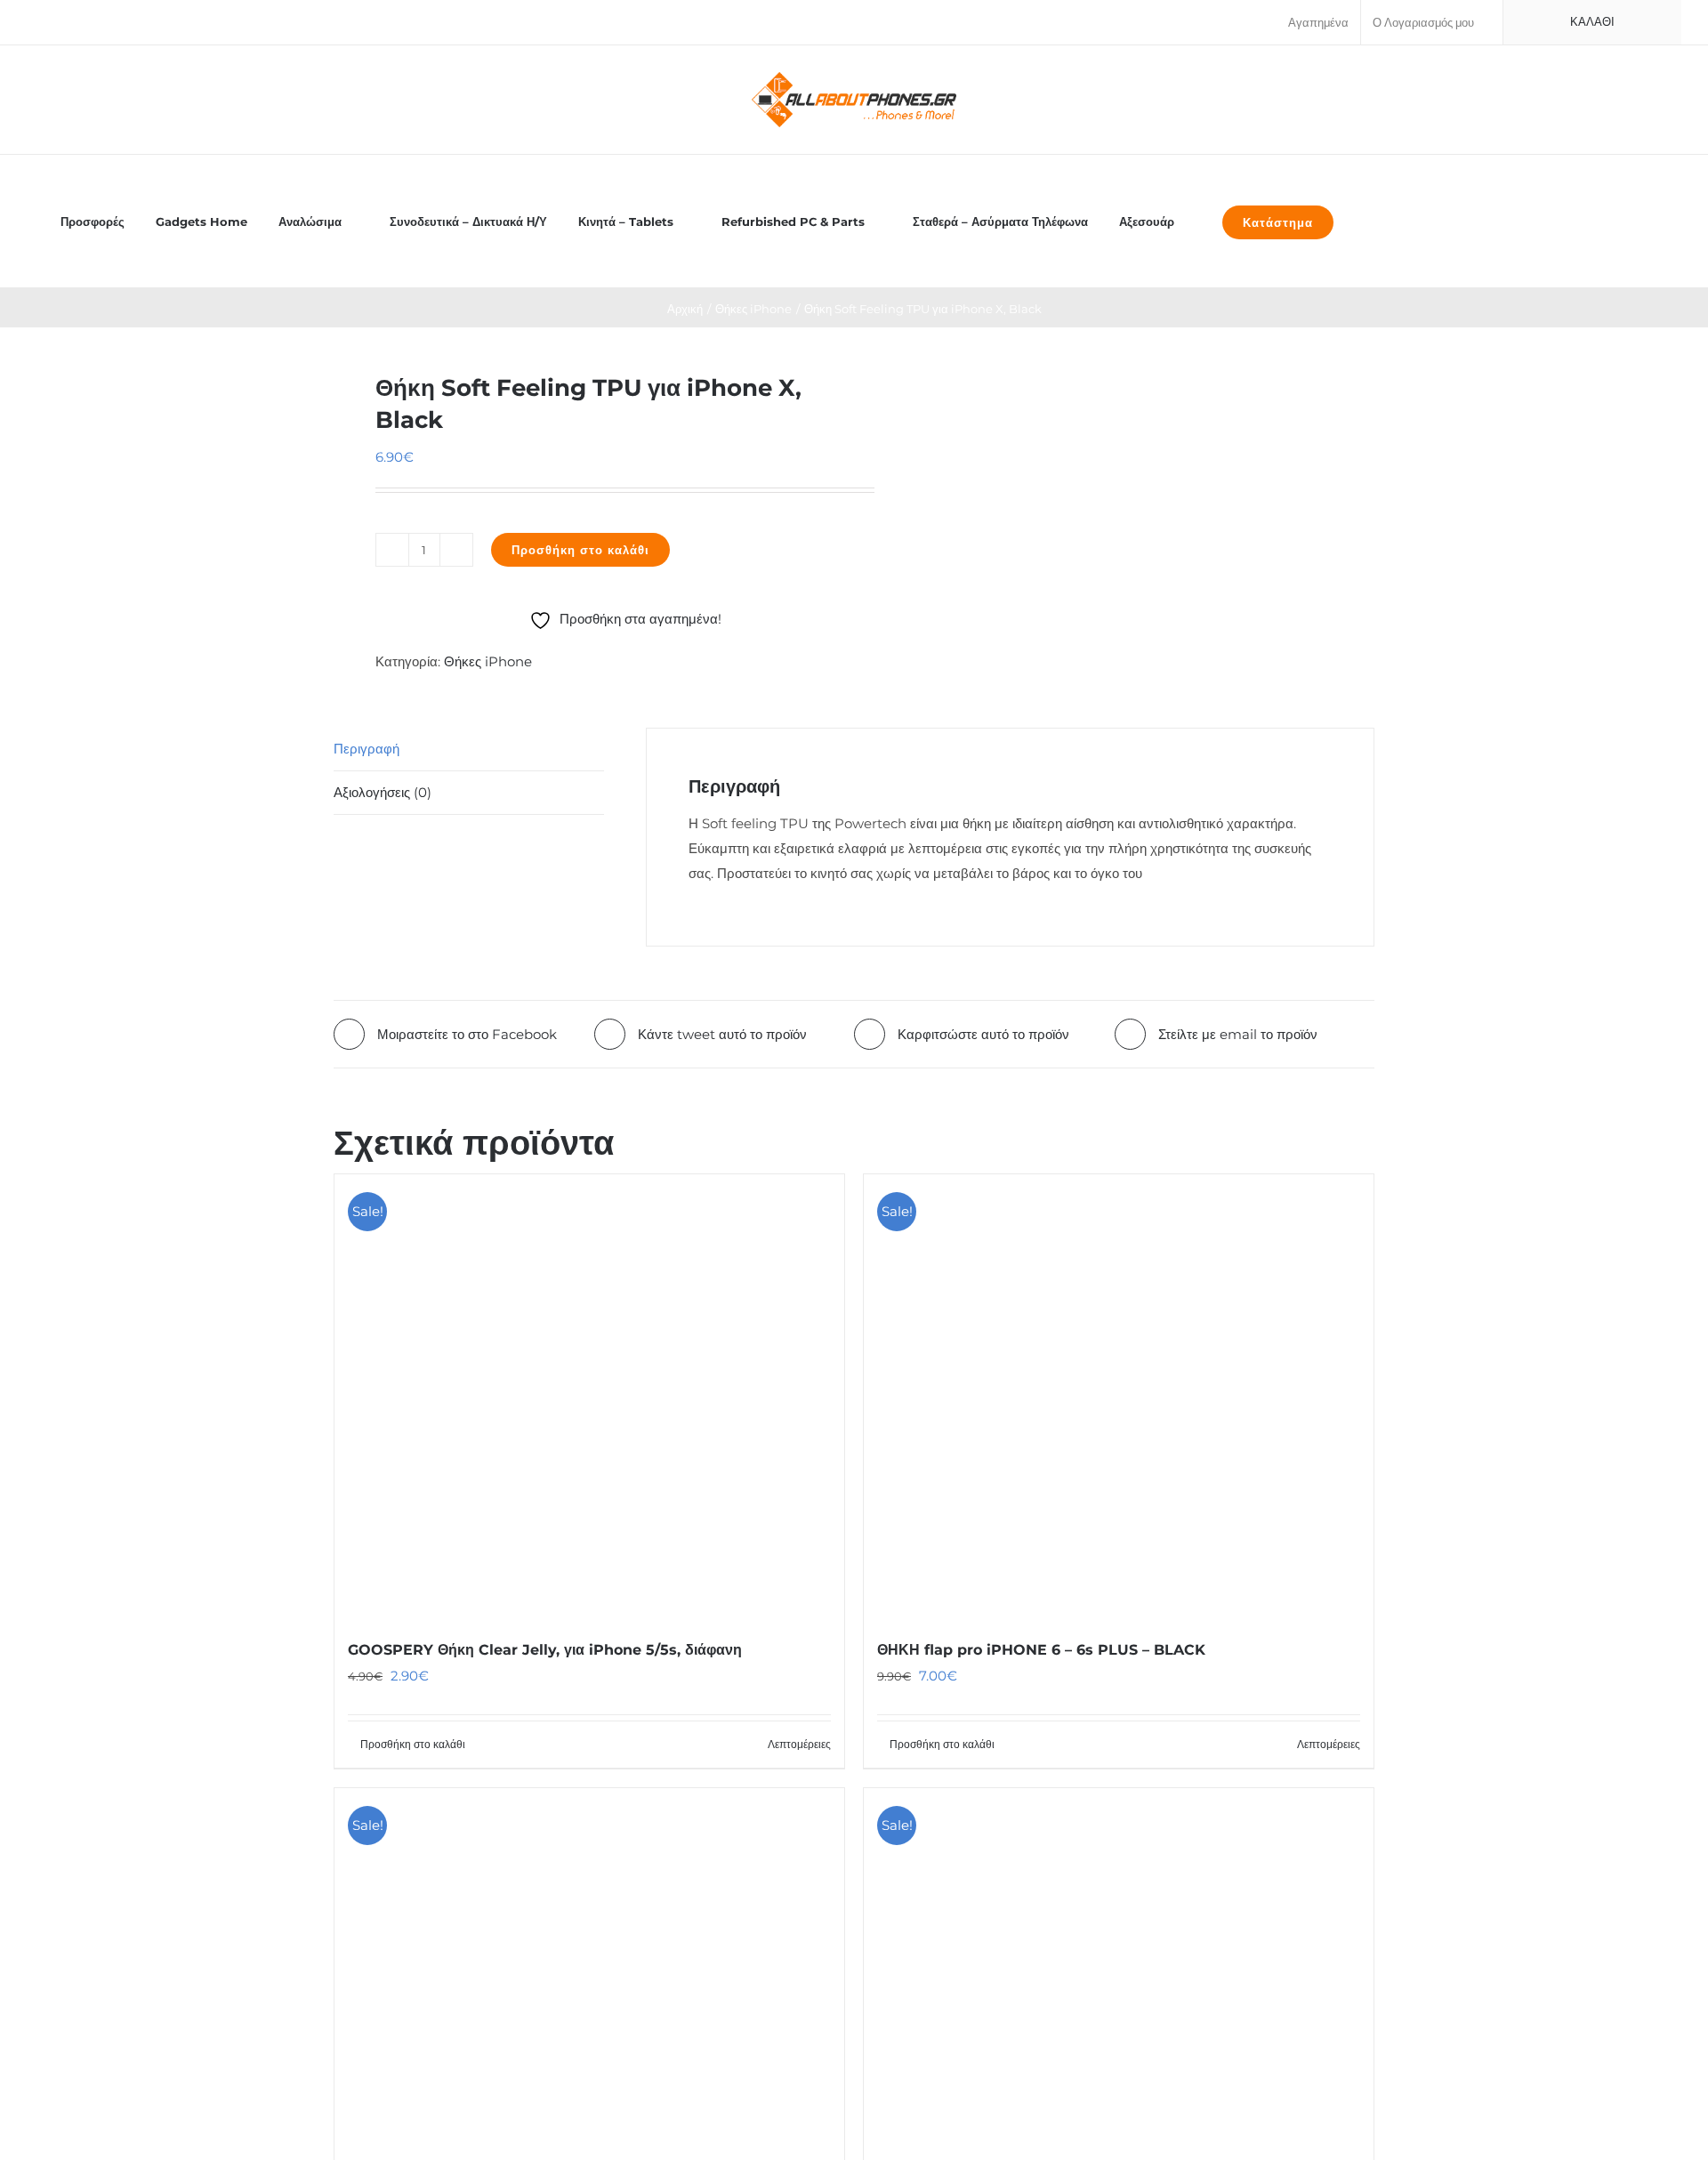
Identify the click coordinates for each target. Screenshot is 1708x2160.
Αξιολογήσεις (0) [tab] (383, 792)
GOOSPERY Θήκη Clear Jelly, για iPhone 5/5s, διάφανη (545, 1650)
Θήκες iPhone (488, 661)
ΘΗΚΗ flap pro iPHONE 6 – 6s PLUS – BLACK (1041, 1650)
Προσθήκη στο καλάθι (580, 550)
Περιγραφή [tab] (367, 749)
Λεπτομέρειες (799, 1744)
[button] (1369, 221)
